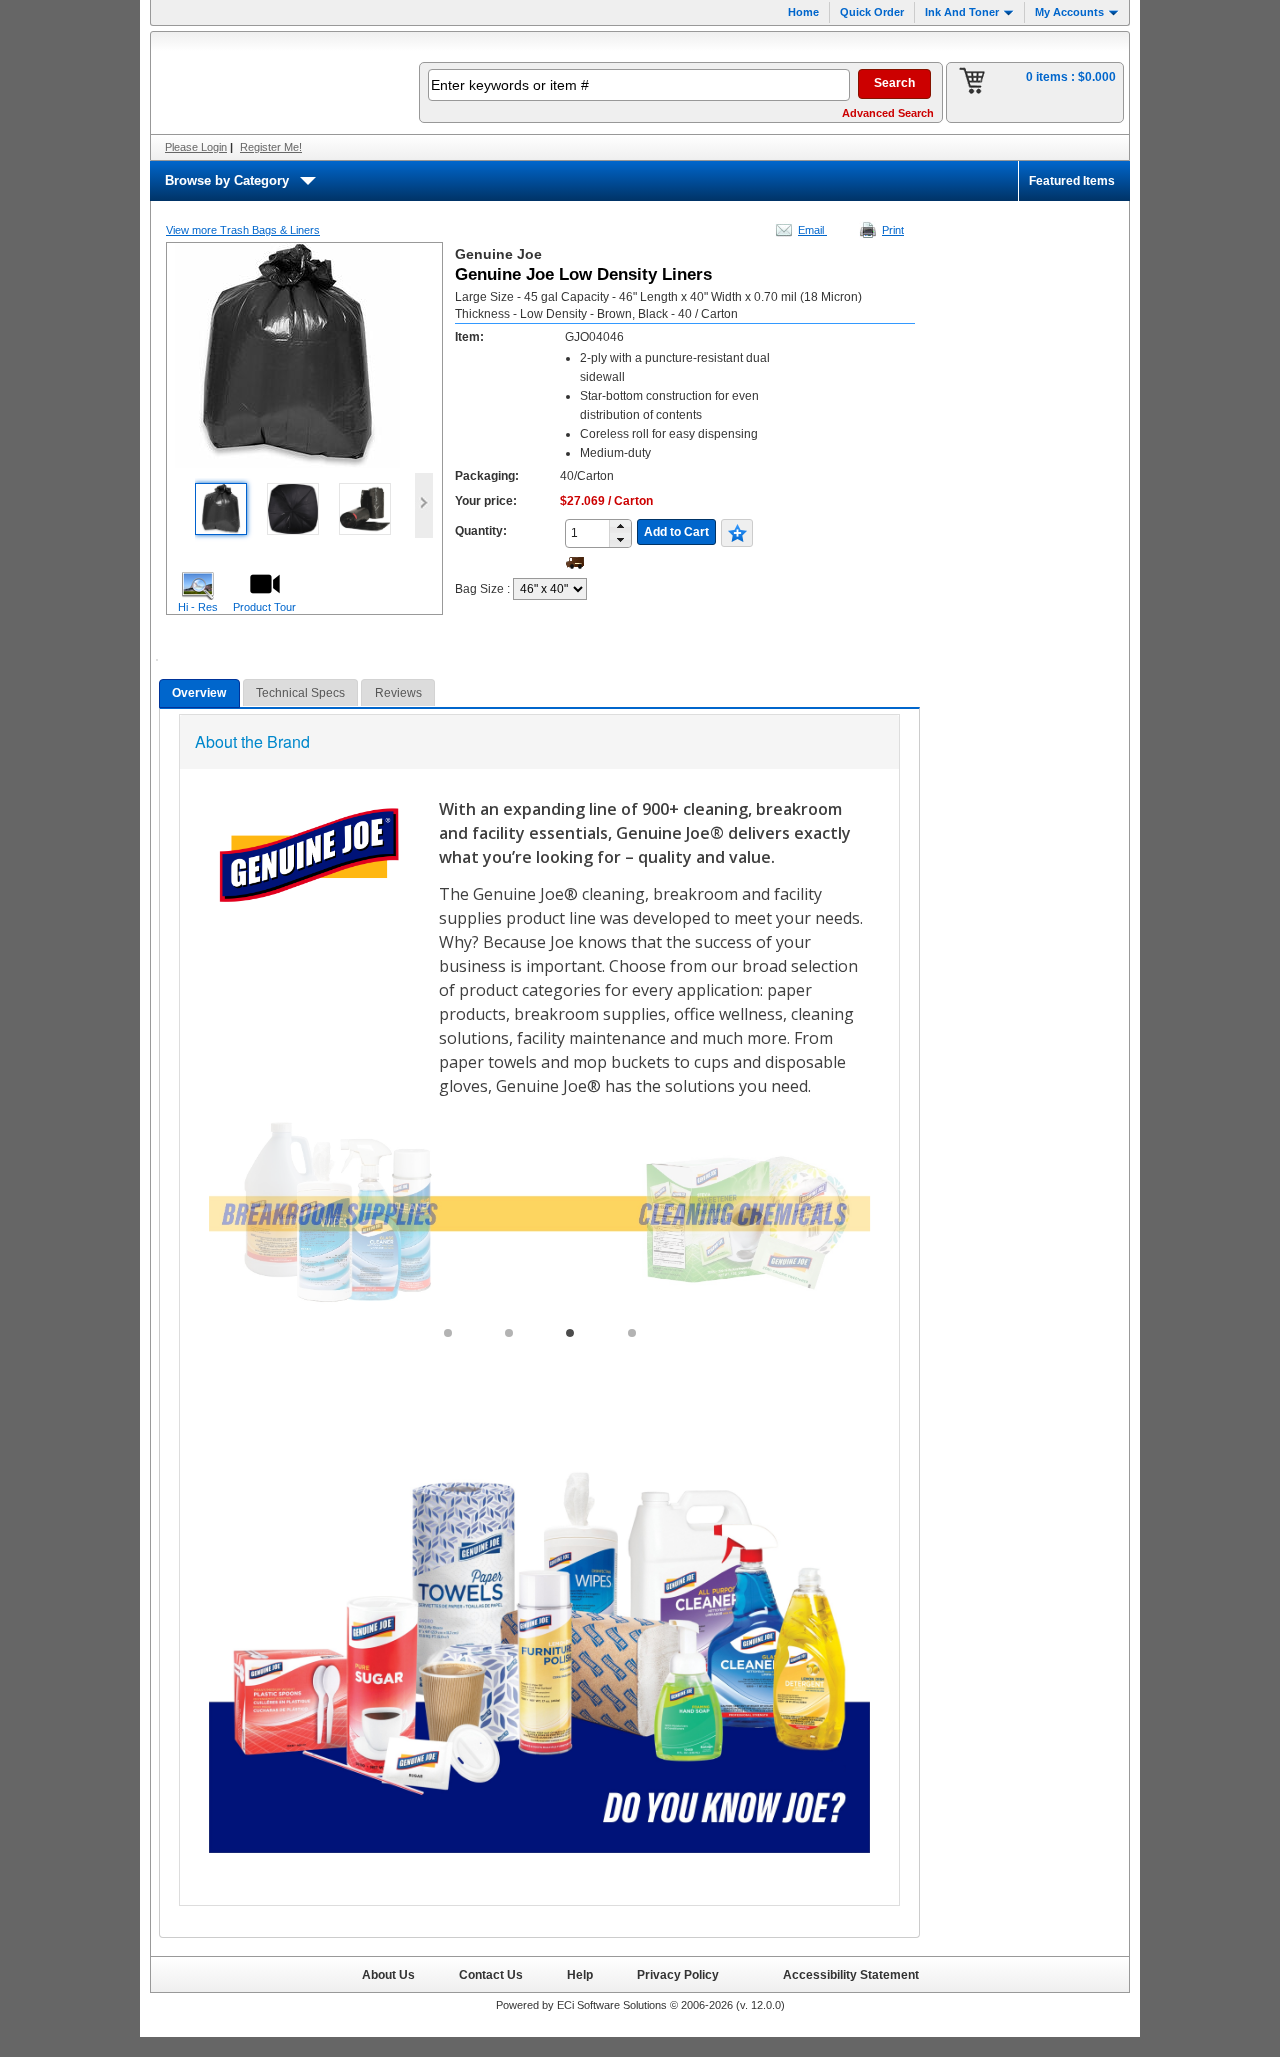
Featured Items (1072, 181)
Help (580, 1974)
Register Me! (271, 147)
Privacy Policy (678, 1974)
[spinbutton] (593, 533)
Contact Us (491, 1974)
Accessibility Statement (851, 1974)
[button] (620, 527)
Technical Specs (300, 693)
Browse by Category (227, 180)
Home (803, 12)
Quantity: (481, 531)
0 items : (1071, 77)
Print (893, 230)
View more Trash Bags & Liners (243, 230)
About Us (388, 1974)
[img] (272, 83)
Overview (199, 693)
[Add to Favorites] (737, 533)
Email (812, 230)
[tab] (199, 693)
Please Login (196, 147)
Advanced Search (888, 113)
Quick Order (872, 12)
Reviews (398, 693)
